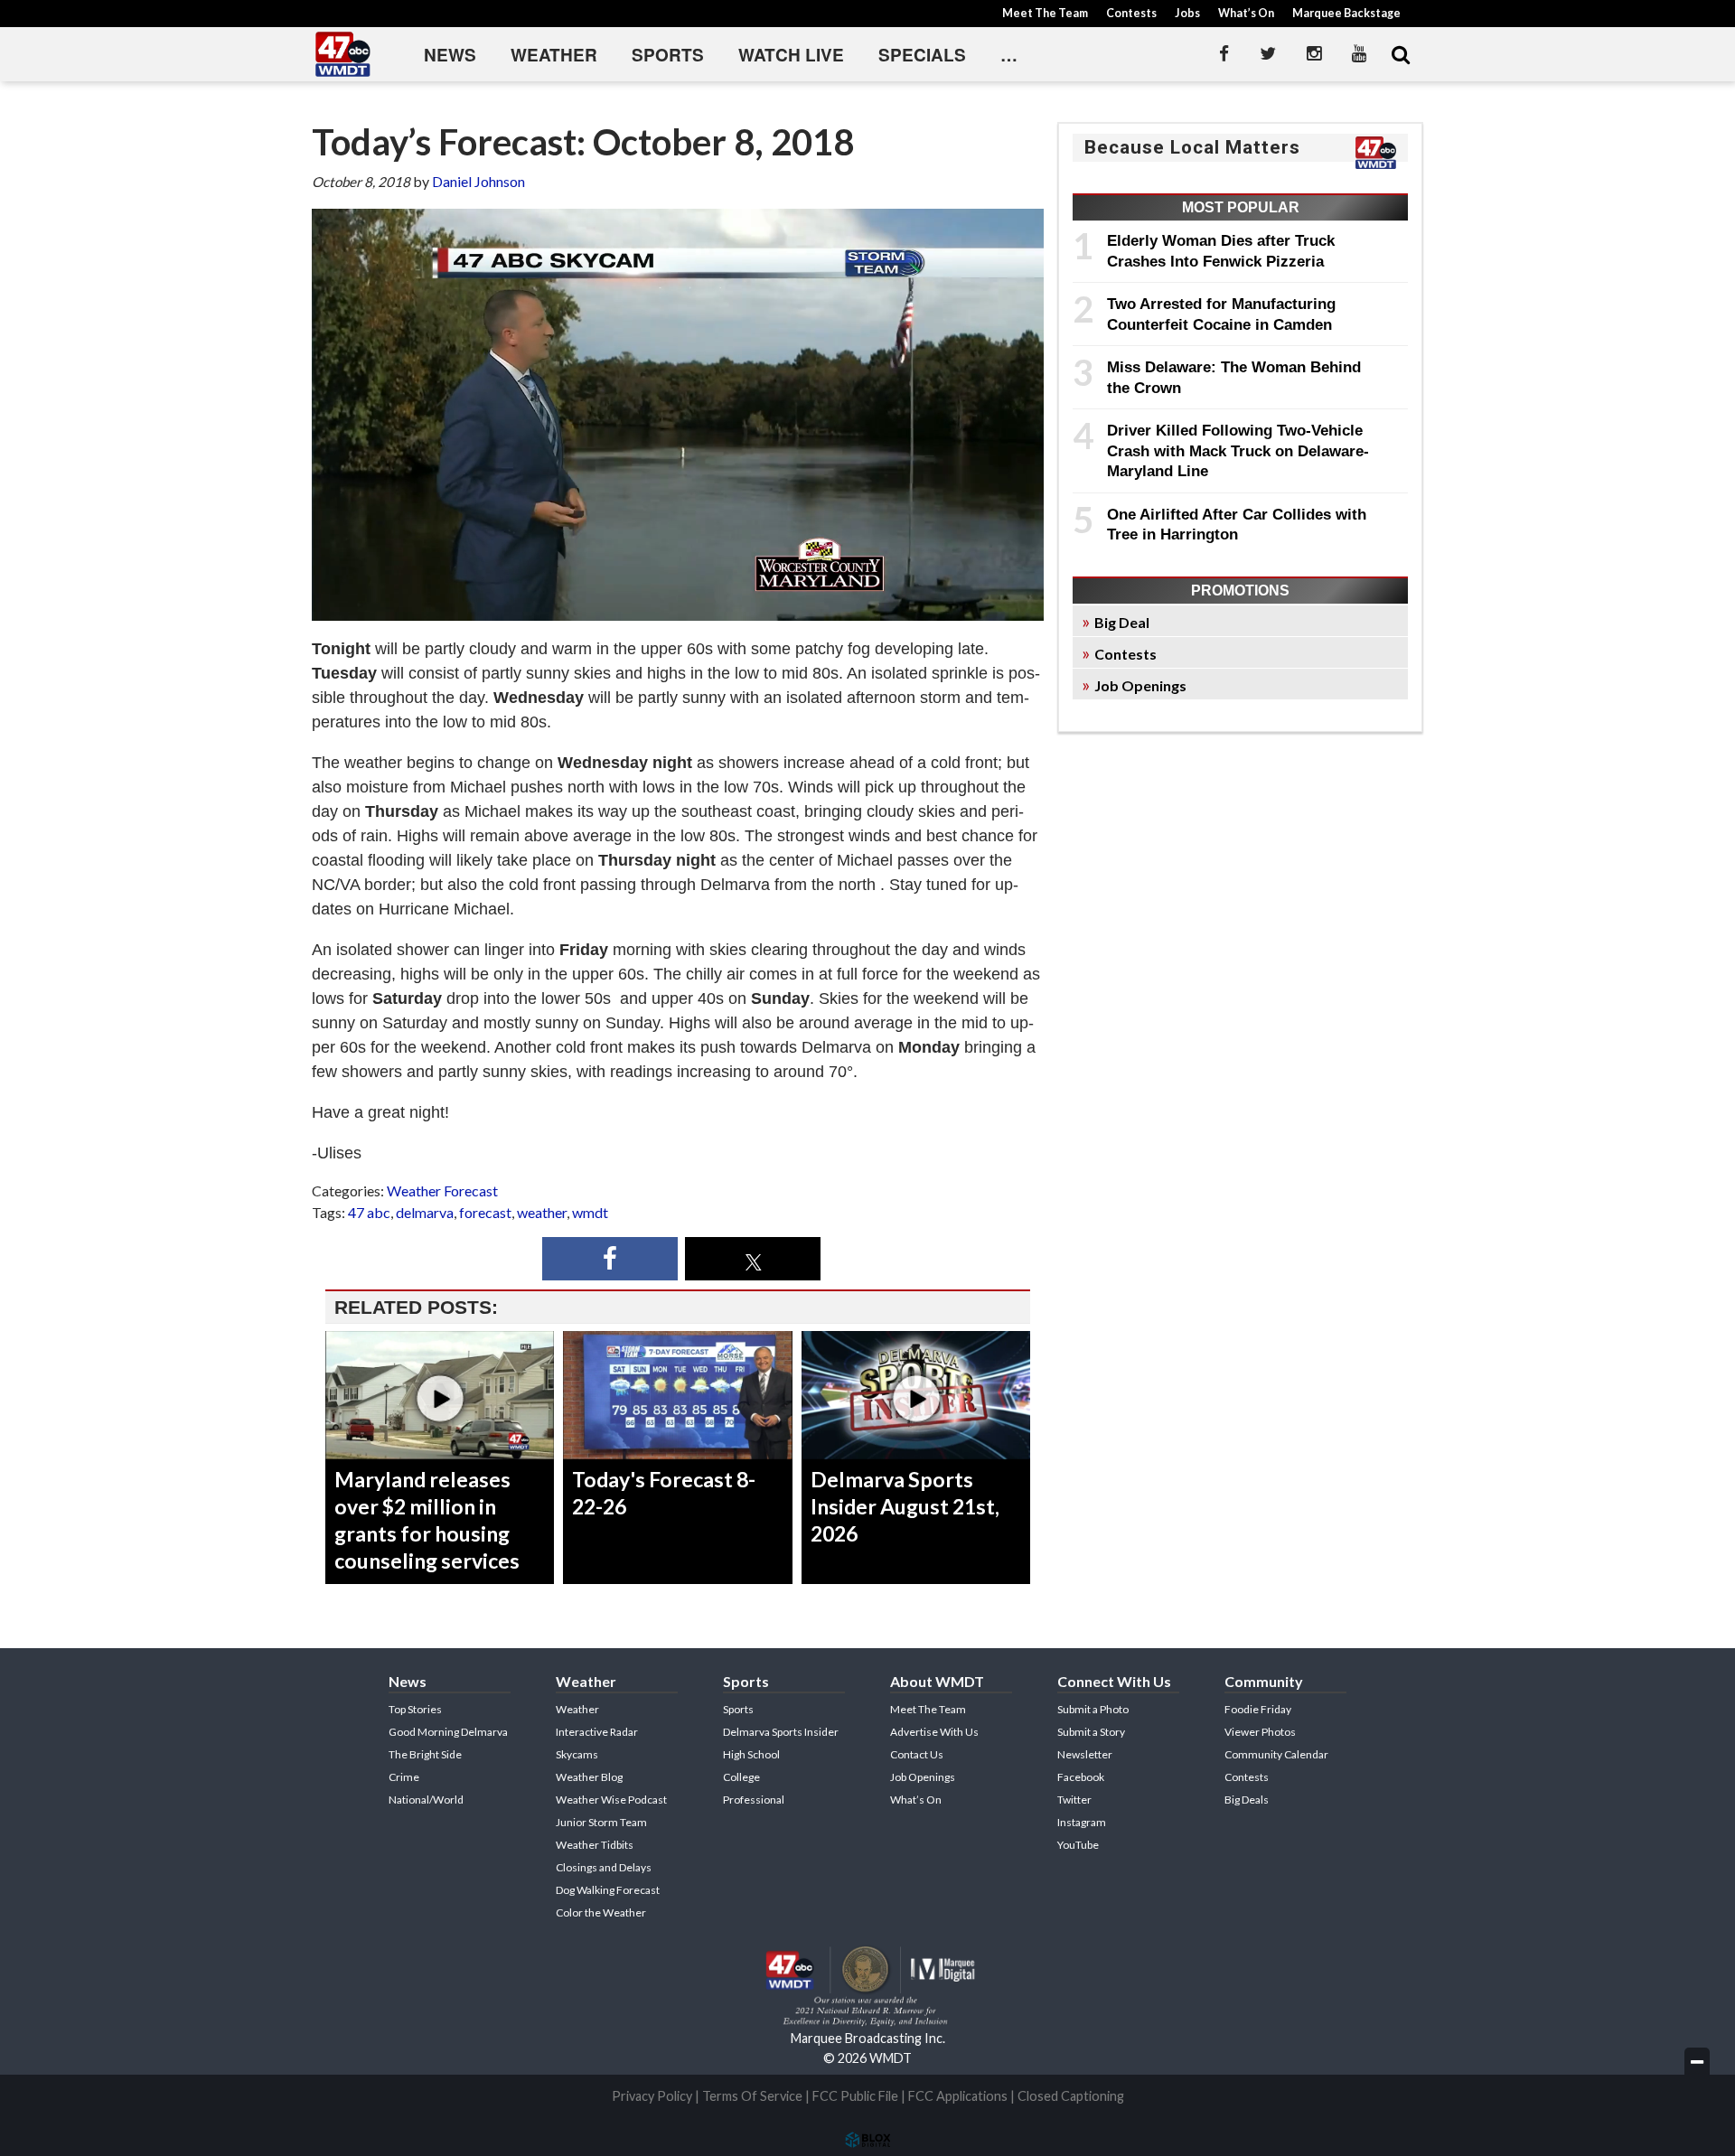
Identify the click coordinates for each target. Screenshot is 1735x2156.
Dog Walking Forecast (608, 1890)
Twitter (1074, 1800)
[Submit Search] (1401, 54)
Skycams (577, 1754)
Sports (668, 55)
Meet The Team (1045, 13)
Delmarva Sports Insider (781, 1732)
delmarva (425, 1212)
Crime (404, 1777)
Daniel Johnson (478, 181)
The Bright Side (425, 1754)
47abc (343, 54)
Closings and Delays (604, 1867)
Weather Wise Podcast (611, 1800)
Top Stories (415, 1709)
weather (542, 1212)
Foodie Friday (1258, 1709)
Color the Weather (601, 1912)
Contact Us (917, 1754)
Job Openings (1140, 685)
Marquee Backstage (1346, 13)
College (741, 1777)
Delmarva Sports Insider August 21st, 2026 (905, 1506)
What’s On (1246, 13)
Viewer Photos (1260, 1732)
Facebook (1081, 1777)
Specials (922, 55)
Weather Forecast (442, 1190)
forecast (485, 1212)
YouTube (1078, 1845)
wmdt (590, 1212)
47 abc (369, 1212)
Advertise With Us (934, 1732)
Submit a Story (1091, 1732)
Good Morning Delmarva (448, 1732)
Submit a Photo (1093, 1709)
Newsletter (1085, 1754)
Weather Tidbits (595, 1845)
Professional (754, 1800)
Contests (1131, 13)
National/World (426, 1800)
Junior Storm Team (601, 1822)
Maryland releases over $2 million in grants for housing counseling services (427, 1520)
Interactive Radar (597, 1732)
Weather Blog (589, 1777)
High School (751, 1754)
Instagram (1082, 1822)
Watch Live (791, 55)
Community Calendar (1276, 1754)
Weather (554, 55)
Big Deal (1122, 622)
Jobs (1187, 13)
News (450, 55)
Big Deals (1247, 1800)
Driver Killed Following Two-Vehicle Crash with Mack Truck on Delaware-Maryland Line (1238, 450)
